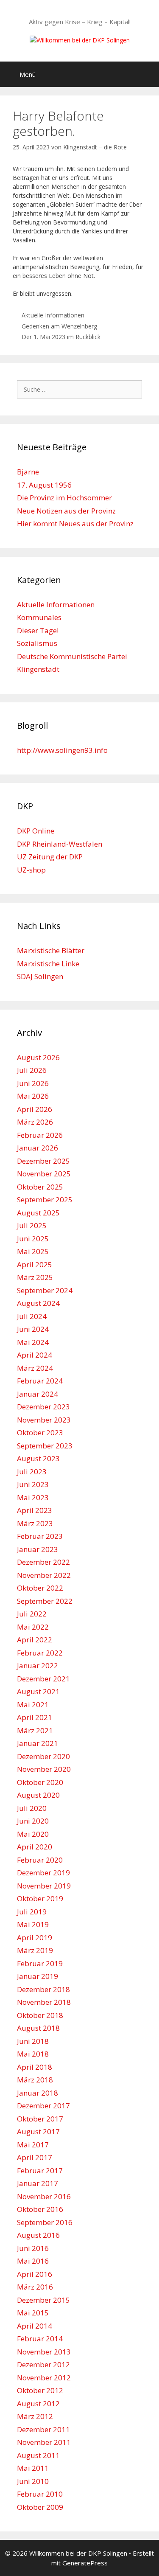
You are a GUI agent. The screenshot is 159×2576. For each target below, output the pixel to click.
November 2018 (44, 2002)
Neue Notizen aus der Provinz (66, 511)
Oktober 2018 (40, 2015)
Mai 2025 (33, 1251)
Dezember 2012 (43, 2364)
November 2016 (44, 2196)
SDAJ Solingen (40, 976)
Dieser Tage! (38, 630)
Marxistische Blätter (51, 950)
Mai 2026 (33, 1096)
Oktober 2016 (40, 2209)
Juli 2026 (32, 1070)
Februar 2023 (40, 1536)
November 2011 (44, 2442)
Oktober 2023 (40, 1433)
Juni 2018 (33, 2041)
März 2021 (35, 1730)
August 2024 (38, 1303)
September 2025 (45, 1200)
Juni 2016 (33, 2248)
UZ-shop (31, 870)
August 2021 (38, 1691)
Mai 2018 (33, 2054)
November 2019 (44, 1886)
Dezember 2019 (43, 1873)
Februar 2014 (40, 2339)
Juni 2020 (33, 1821)
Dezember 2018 (43, 1989)
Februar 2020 (40, 1860)
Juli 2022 (32, 1614)
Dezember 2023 (43, 1407)
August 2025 (38, 1213)
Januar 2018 (38, 2093)
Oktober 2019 (40, 1898)
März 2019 (35, 1950)
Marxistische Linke (48, 964)
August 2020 (38, 1795)
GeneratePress (85, 2563)
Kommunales (39, 617)
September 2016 (45, 2222)
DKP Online (36, 831)
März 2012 (35, 2416)
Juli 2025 (32, 1225)
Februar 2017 (40, 2171)
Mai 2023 (33, 1497)
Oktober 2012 (40, 2390)
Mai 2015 (33, 2313)
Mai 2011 (33, 2468)
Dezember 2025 (43, 1161)
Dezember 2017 (43, 2106)
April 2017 (35, 2157)
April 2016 (35, 2274)
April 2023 (35, 1510)
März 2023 (35, 1523)
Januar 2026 (38, 1148)
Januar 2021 (38, 1743)
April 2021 (35, 1717)
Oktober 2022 (40, 1588)
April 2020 (35, 1847)
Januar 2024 (38, 1394)
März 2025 (35, 1277)
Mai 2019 (33, 1924)
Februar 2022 (40, 1653)
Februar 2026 (40, 1135)
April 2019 (35, 1938)
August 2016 (38, 2235)
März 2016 (35, 2287)
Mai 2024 (33, 1342)
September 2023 (45, 1446)
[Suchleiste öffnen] (146, 74)
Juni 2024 (33, 1329)
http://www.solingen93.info (62, 750)
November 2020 (44, 1769)
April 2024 (35, 1355)
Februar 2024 (40, 1381)
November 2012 (44, 2378)
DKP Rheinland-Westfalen (60, 844)
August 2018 (38, 2028)
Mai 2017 (33, 2145)
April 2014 (35, 2326)
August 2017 (38, 2131)
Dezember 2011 (43, 2429)
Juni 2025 (33, 1239)
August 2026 (38, 1057)
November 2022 (44, 1575)
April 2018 (35, 2067)
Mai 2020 (33, 1834)
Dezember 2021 (43, 1679)
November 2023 (44, 1420)
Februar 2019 (40, 1963)
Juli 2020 (32, 1808)
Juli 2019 (32, 1912)
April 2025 (35, 1264)
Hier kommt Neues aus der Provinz (75, 523)
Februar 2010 (40, 2494)
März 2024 (35, 1368)
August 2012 (38, 2403)
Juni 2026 (33, 1083)
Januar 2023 (38, 1549)
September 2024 (45, 1290)
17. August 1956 (44, 485)
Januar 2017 (38, 2183)
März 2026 (35, 1122)
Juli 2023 (32, 1472)
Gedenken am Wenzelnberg (59, 326)
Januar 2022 (38, 1665)
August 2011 (38, 2455)
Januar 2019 (38, 1976)
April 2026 (35, 1109)
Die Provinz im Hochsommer (64, 498)
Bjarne (28, 472)
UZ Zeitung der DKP (50, 857)
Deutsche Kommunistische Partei (72, 656)
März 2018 (35, 2080)
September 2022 (45, 1601)
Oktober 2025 (40, 1187)
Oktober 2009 (40, 2507)
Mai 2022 (33, 1627)
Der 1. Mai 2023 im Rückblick (61, 337)
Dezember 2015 (43, 2300)
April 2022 (35, 1640)
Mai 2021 (33, 1705)
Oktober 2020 (40, 1782)
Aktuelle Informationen (53, 315)
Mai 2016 (33, 2261)
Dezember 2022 (43, 1562)
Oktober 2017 (40, 2119)
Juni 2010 (33, 2481)
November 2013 (44, 2352)
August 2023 (38, 1458)
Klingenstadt (38, 669)
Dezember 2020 (43, 1756)
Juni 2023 (33, 1484)
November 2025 (44, 1174)
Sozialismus (37, 643)
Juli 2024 (32, 1316)
